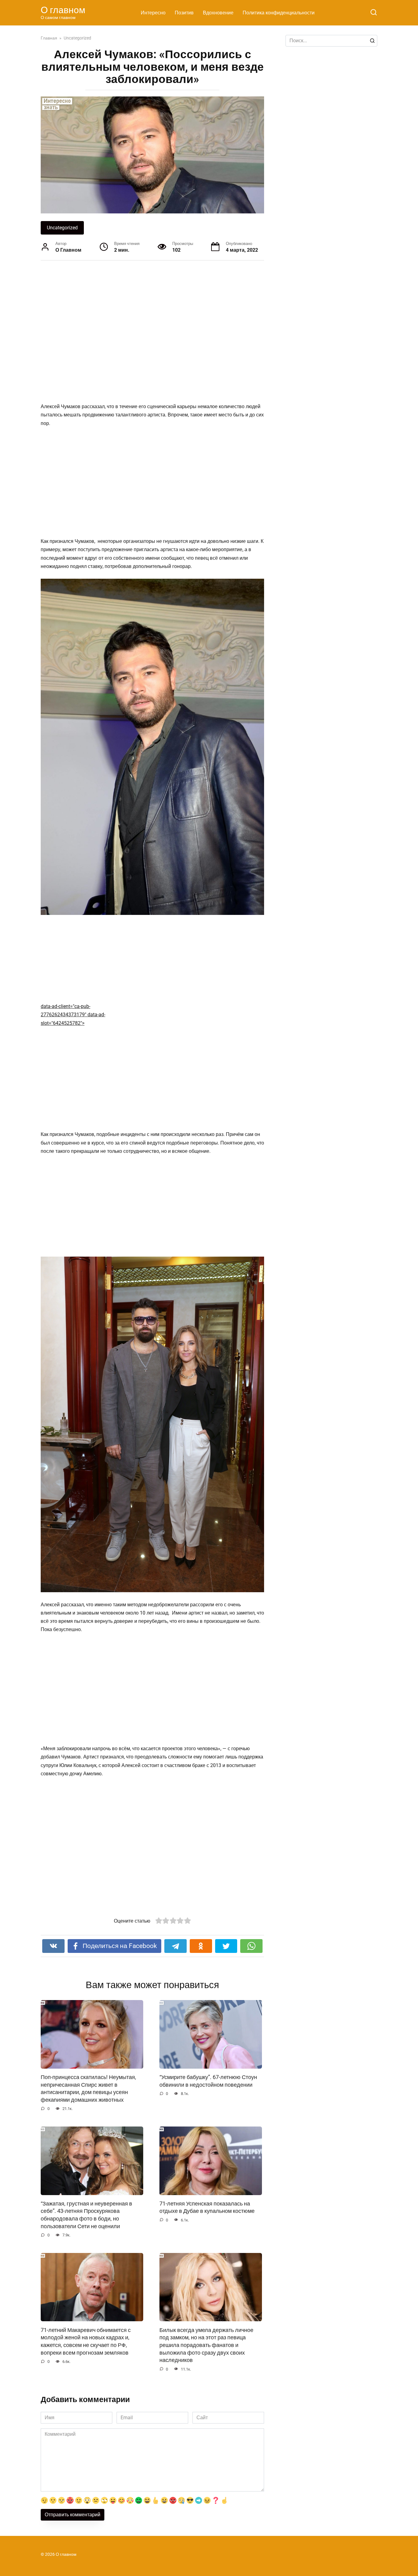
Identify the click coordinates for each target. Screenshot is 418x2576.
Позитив (184, 13)
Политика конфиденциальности (279, 13)
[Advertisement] (129, 331)
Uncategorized (62, 228)
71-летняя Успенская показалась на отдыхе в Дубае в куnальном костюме (207, 2207)
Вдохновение (218, 13)
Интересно (153, 13)
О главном (63, 10)
